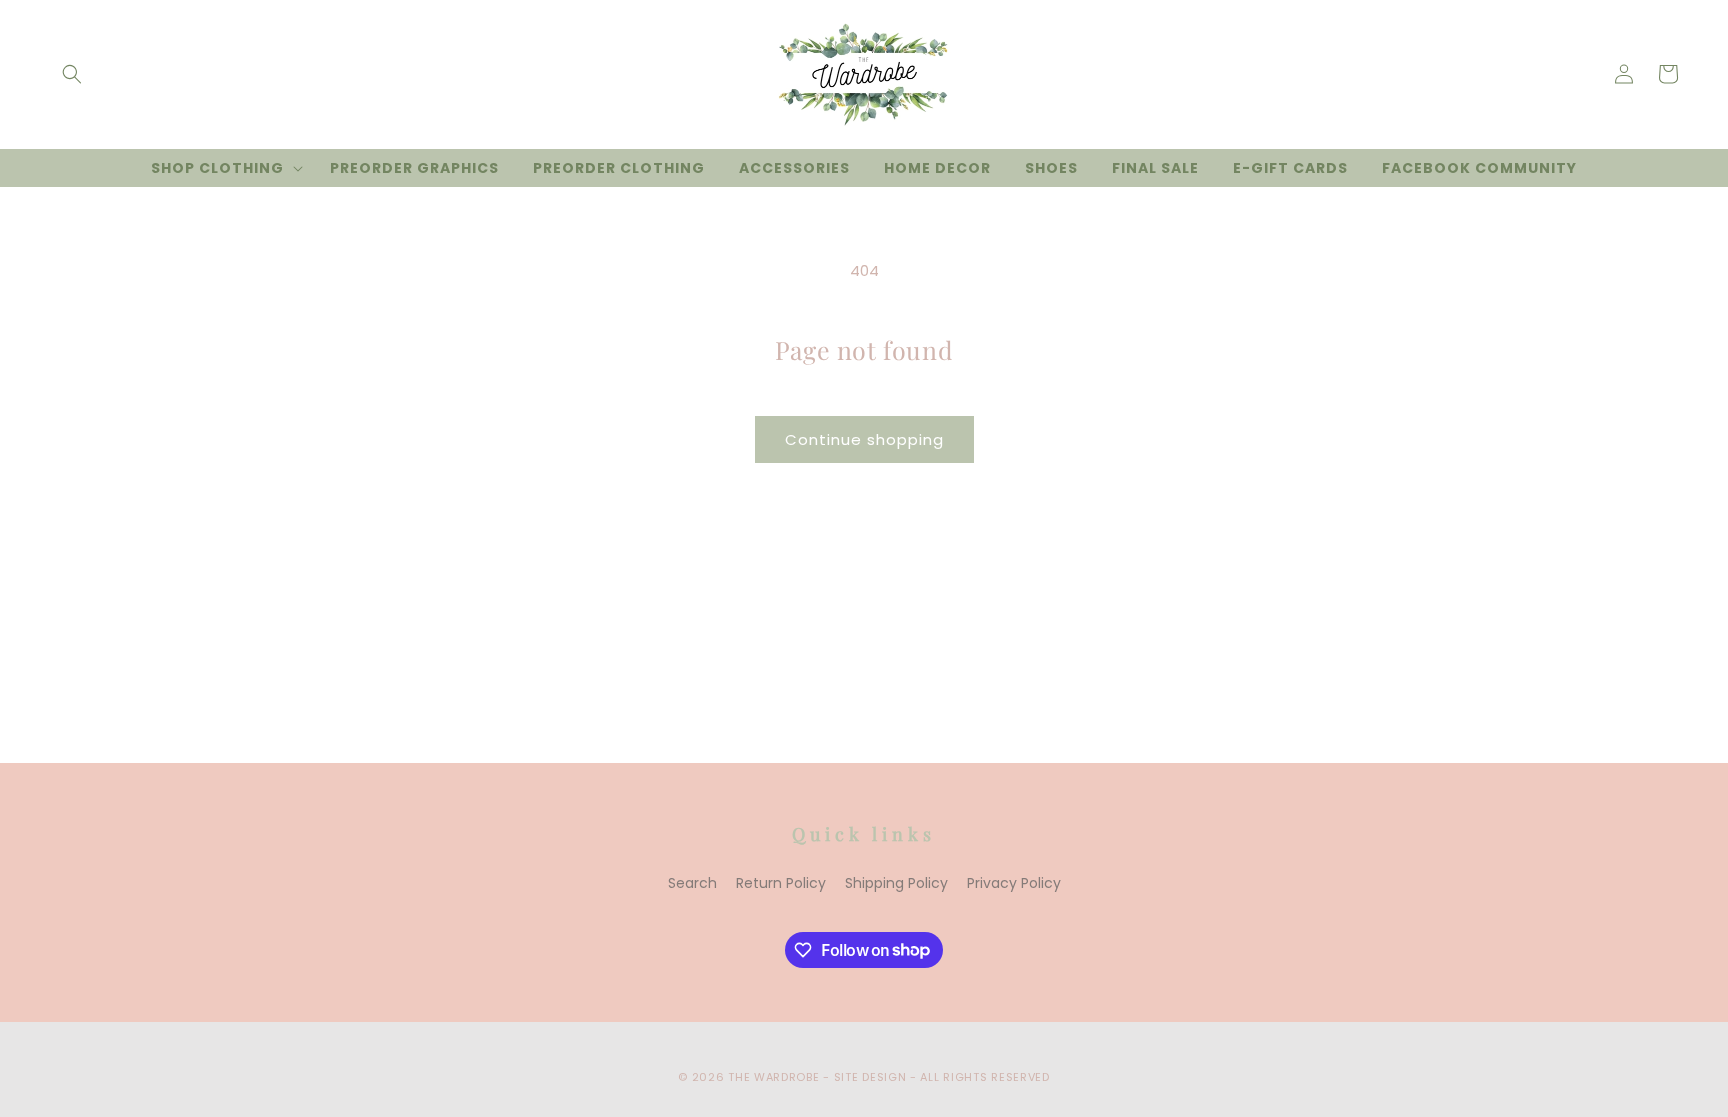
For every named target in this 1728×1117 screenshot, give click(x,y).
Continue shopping (864, 439)
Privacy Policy (1014, 883)
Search (692, 883)
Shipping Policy (896, 883)
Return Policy (781, 883)
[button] (72, 74)
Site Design (870, 1077)
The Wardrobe (773, 1077)
